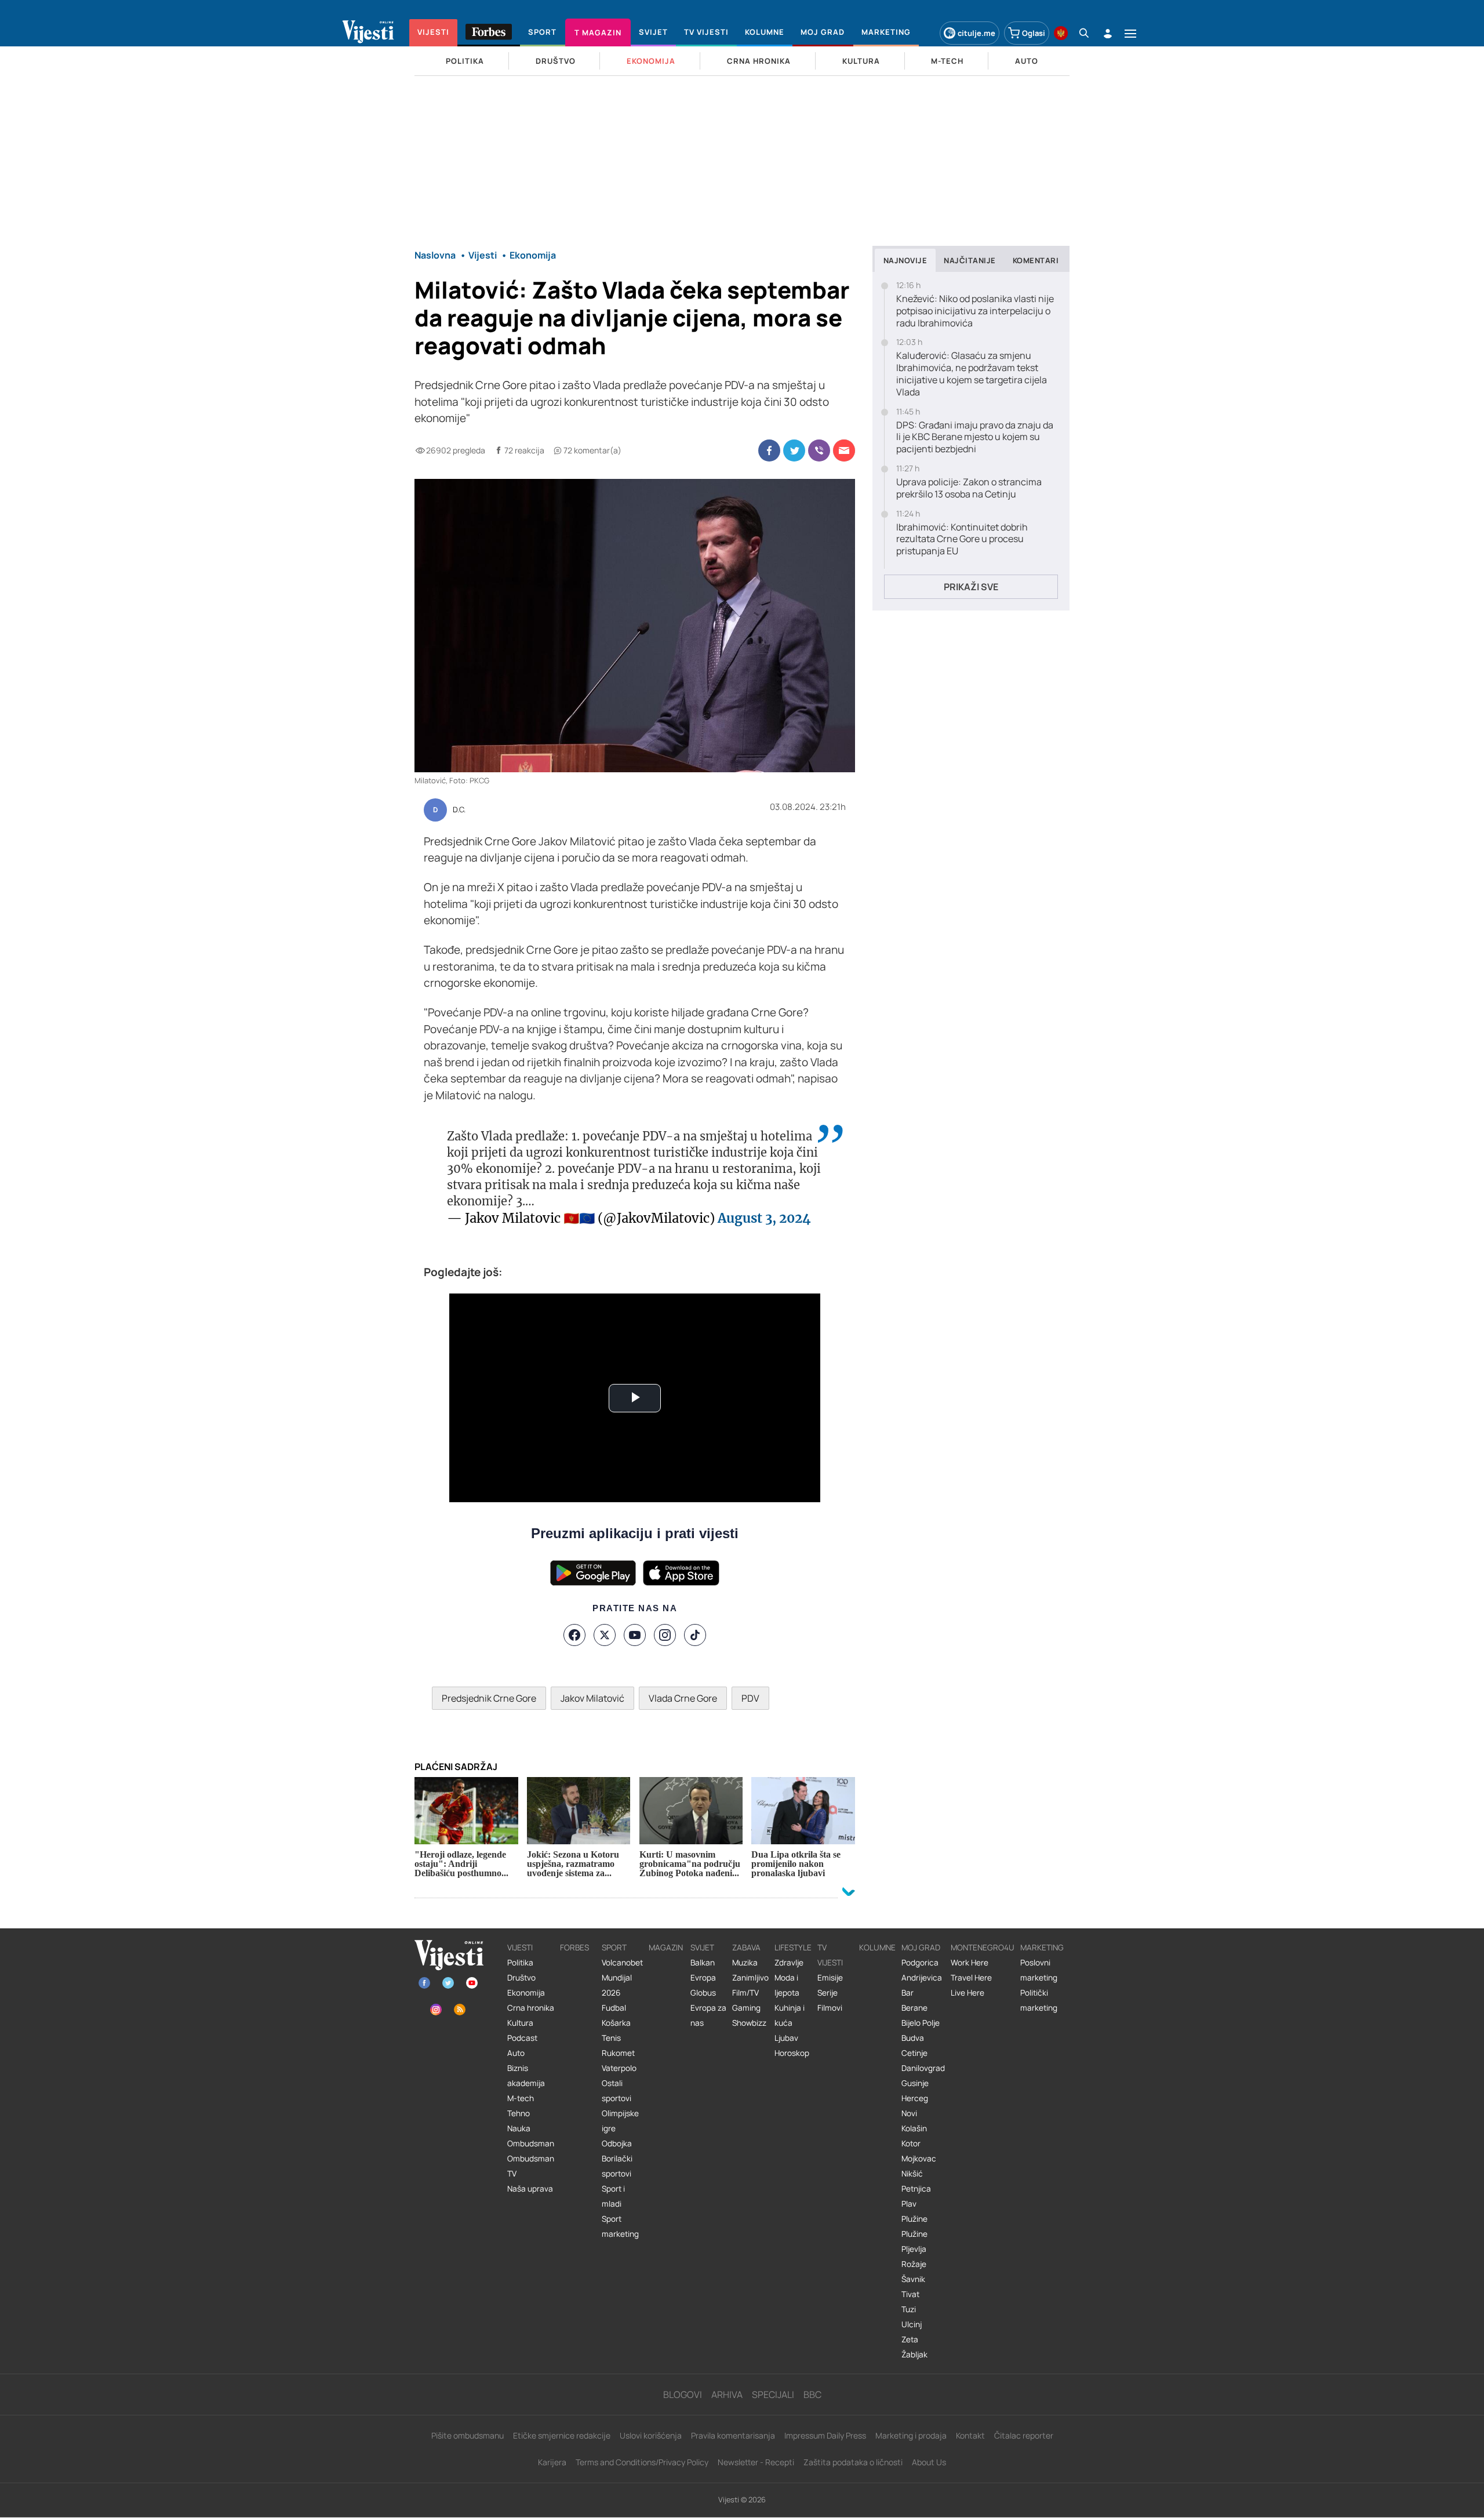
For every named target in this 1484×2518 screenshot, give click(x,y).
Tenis (611, 2038)
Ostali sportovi (616, 2091)
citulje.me (976, 33)
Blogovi (683, 2395)
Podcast (522, 2038)
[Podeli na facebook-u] (769, 450)
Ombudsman (531, 2143)
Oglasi (1034, 33)
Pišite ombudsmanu (468, 2435)
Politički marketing (1039, 2000)
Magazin (666, 1947)
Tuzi (909, 2309)
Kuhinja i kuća (790, 2015)
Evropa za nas (708, 2015)
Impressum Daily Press (825, 2435)
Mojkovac (919, 2159)
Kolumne (877, 1947)
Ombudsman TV (531, 2166)
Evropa (703, 1978)
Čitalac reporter (1024, 2435)
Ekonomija (526, 1993)
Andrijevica (922, 1978)
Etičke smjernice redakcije (562, 2435)
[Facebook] (574, 1635)
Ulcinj (912, 2324)
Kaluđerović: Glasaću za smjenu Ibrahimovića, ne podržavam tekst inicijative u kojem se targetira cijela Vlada (972, 374)
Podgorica (920, 1963)
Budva (913, 2038)
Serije (828, 1993)
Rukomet (618, 2053)
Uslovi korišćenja (651, 2435)
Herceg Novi (915, 2106)
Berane (914, 2008)
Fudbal (614, 2008)
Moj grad (921, 1947)
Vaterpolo (619, 2068)
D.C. (459, 810)
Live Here (967, 1993)
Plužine (914, 2219)
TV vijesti (830, 1955)
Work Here (970, 1963)
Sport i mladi (613, 2196)
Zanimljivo (750, 1978)
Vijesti (520, 1947)
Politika (520, 1963)
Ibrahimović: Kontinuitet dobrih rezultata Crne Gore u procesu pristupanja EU (962, 539)
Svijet (702, 1947)
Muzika (745, 1963)
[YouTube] (635, 1635)
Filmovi (830, 2008)
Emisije (830, 1978)
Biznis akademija (526, 2076)
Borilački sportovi (617, 2166)
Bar (908, 1993)
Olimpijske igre (620, 2121)
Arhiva (727, 2395)
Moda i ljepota (787, 1985)
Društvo (521, 1978)
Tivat (910, 2294)
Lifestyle (793, 1947)
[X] (605, 1635)
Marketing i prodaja (911, 2435)
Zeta (910, 2339)
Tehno (519, 2113)
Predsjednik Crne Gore (489, 1698)
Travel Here (971, 1978)
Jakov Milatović (592, 1698)
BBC (812, 2395)
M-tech (521, 2098)
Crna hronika (531, 2008)
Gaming (746, 2008)
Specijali (773, 2395)
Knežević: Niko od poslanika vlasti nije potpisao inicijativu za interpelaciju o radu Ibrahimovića (975, 311)
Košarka (616, 2023)
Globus (703, 1993)
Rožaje (914, 2264)
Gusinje (915, 2083)
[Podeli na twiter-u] (794, 450)
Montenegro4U (983, 1947)
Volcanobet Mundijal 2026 (622, 1978)
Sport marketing (620, 2226)
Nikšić (912, 2174)
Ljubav (786, 2038)
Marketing (1042, 1947)
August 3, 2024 (764, 1218)
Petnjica (916, 2189)
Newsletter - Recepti (756, 2462)
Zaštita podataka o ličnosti (853, 2462)
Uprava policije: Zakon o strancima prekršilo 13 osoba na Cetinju (969, 488)
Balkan (703, 1963)
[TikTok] (695, 1635)
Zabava (746, 1947)
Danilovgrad (923, 2068)
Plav (909, 2204)
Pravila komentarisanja (733, 2435)
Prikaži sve (971, 587)
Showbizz (749, 2023)
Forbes (574, 1947)
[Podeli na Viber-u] (819, 450)
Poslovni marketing (1039, 1970)
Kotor (911, 2143)
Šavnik (913, 2279)
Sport (614, 1947)
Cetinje (914, 2053)
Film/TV (745, 1993)
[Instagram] (665, 1635)
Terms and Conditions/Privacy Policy (642, 2462)
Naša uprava (530, 2189)
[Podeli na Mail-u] (844, 450)
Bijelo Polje (921, 2023)
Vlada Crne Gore (683, 1698)
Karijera (552, 2462)
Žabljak (914, 2355)
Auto (516, 2053)
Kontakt (970, 2435)
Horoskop (792, 2053)
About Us (929, 2462)
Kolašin (914, 2128)
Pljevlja (914, 2249)
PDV (750, 1698)
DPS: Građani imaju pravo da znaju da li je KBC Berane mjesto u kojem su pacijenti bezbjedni (975, 437)
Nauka (519, 2128)
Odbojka (617, 2143)
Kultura (520, 2023)
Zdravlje (789, 1963)
